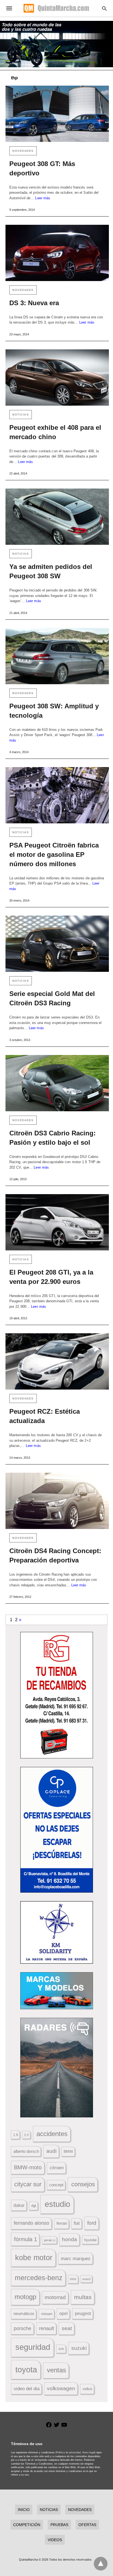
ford (92, 2223)
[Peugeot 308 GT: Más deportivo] (57, 114)
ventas (56, 2370)
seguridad (33, 2347)
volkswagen (61, 2388)
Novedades (23, 151)
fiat (77, 2223)
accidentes (52, 2134)
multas (83, 2297)
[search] (104, 8)
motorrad (55, 2297)
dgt (34, 2206)
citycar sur (28, 2184)
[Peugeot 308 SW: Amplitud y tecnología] (57, 656)
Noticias (21, 415)
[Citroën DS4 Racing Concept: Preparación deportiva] (57, 1501)
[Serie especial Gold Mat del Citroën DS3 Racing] (57, 944)
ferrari (62, 2223)
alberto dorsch (26, 2151)
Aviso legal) (89, 2452)
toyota (26, 2369)
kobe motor (34, 2258)
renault (46, 2328)
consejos (83, 2184)
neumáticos (24, 2313)
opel (63, 2313)
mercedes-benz (39, 2278)
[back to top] (101, 2564)
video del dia (27, 2389)
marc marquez (76, 2259)
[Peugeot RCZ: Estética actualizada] (57, 1361)
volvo (87, 2389)
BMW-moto (28, 2167)
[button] (57, 1695)
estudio (57, 2204)
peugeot (83, 2313)
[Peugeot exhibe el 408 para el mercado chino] (57, 378)
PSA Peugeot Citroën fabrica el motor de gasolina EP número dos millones (54, 855)
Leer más (43, 198)
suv (61, 2349)
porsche (22, 2328)
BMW (68, 2151)
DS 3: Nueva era (34, 303)
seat (67, 2328)
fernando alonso (31, 2223)
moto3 (86, 2279)
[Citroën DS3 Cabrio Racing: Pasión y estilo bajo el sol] (57, 1083)
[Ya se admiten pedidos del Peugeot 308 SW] (57, 517)
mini (73, 2279)
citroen (57, 2168)
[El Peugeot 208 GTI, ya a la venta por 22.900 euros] (57, 1222)
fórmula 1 (26, 2239)
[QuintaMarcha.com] (56, 8)
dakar (19, 2205)
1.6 (16, 2135)
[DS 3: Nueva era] (57, 253)
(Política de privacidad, (68, 2452)
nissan (47, 2314)
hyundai (90, 2240)
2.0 (26, 2135)
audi (51, 2151)
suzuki (79, 2348)
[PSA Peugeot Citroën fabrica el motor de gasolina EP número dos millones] (57, 795)
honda (70, 2239)
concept (56, 2185)
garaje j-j (50, 2240)
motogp (25, 2297)
